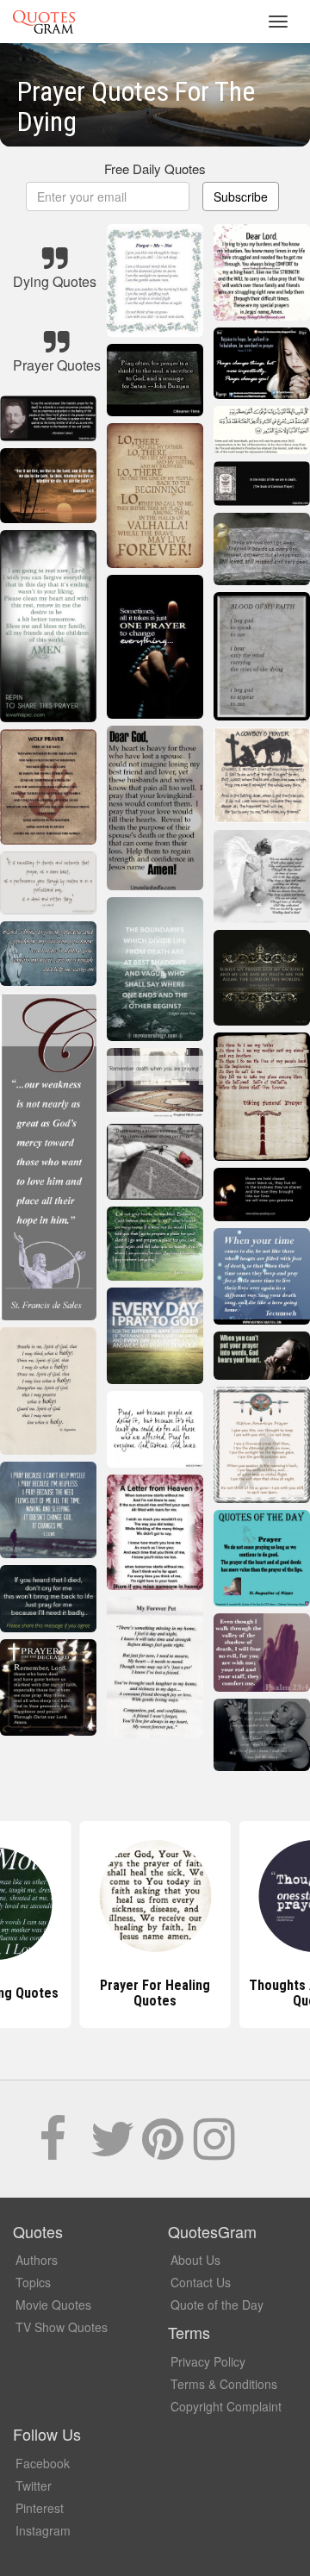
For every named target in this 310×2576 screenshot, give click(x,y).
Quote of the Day (217, 2305)
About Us (195, 2260)
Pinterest (40, 2508)
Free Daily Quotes (155, 168)
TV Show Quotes (62, 2327)
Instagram (43, 2530)
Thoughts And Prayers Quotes (155, 1993)
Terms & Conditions (224, 2384)
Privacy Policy (208, 2361)
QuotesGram (44, 22)
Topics (33, 2282)
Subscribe (241, 196)
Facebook (43, 2463)
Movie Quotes (53, 2305)
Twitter (34, 2486)
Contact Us (201, 2282)
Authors (37, 2260)
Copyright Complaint (226, 2406)
